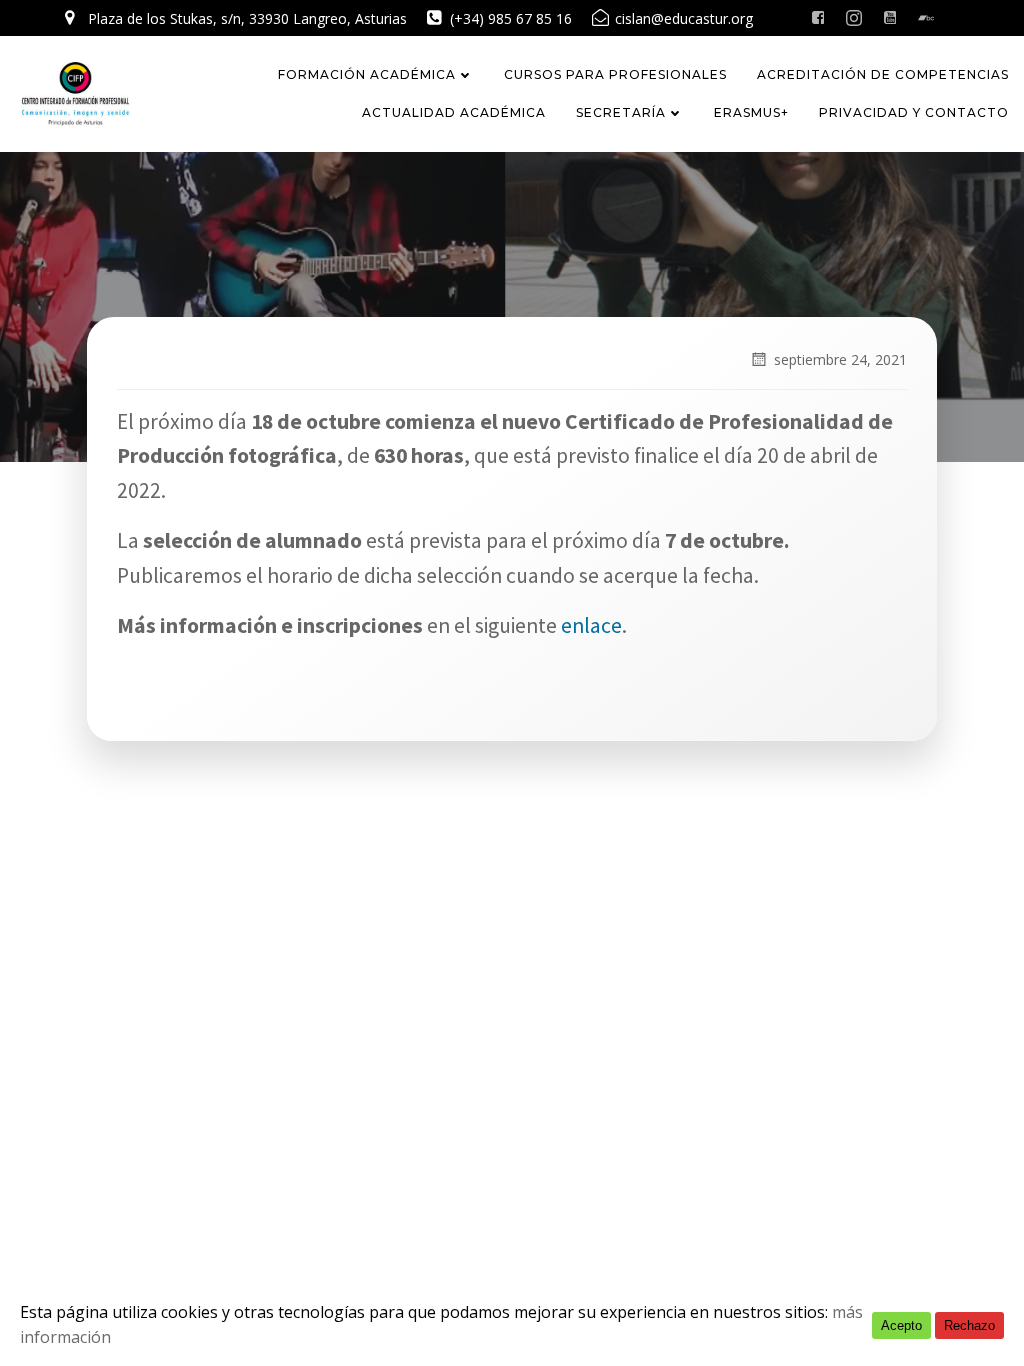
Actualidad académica (454, 112)
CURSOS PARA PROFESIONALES (615, 74)
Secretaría (621, 112)
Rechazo (969, 1325)
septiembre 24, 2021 (840, 359)
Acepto (901, 1325)
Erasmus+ (751, 112)
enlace (591, 625)
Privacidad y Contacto (914, 112)
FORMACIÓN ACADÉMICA (367, 74)
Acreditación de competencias (883, 74)
